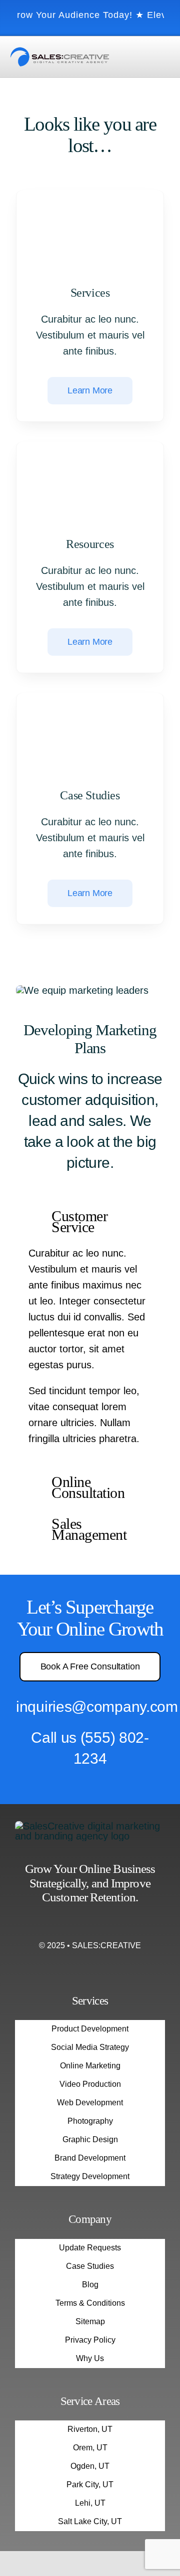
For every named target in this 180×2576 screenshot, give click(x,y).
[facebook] (72, 1925)
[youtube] (108, 1925)
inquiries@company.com (97, 1707)
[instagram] (90, 1925)
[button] (90, 1222)
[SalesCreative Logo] (60, 52)
